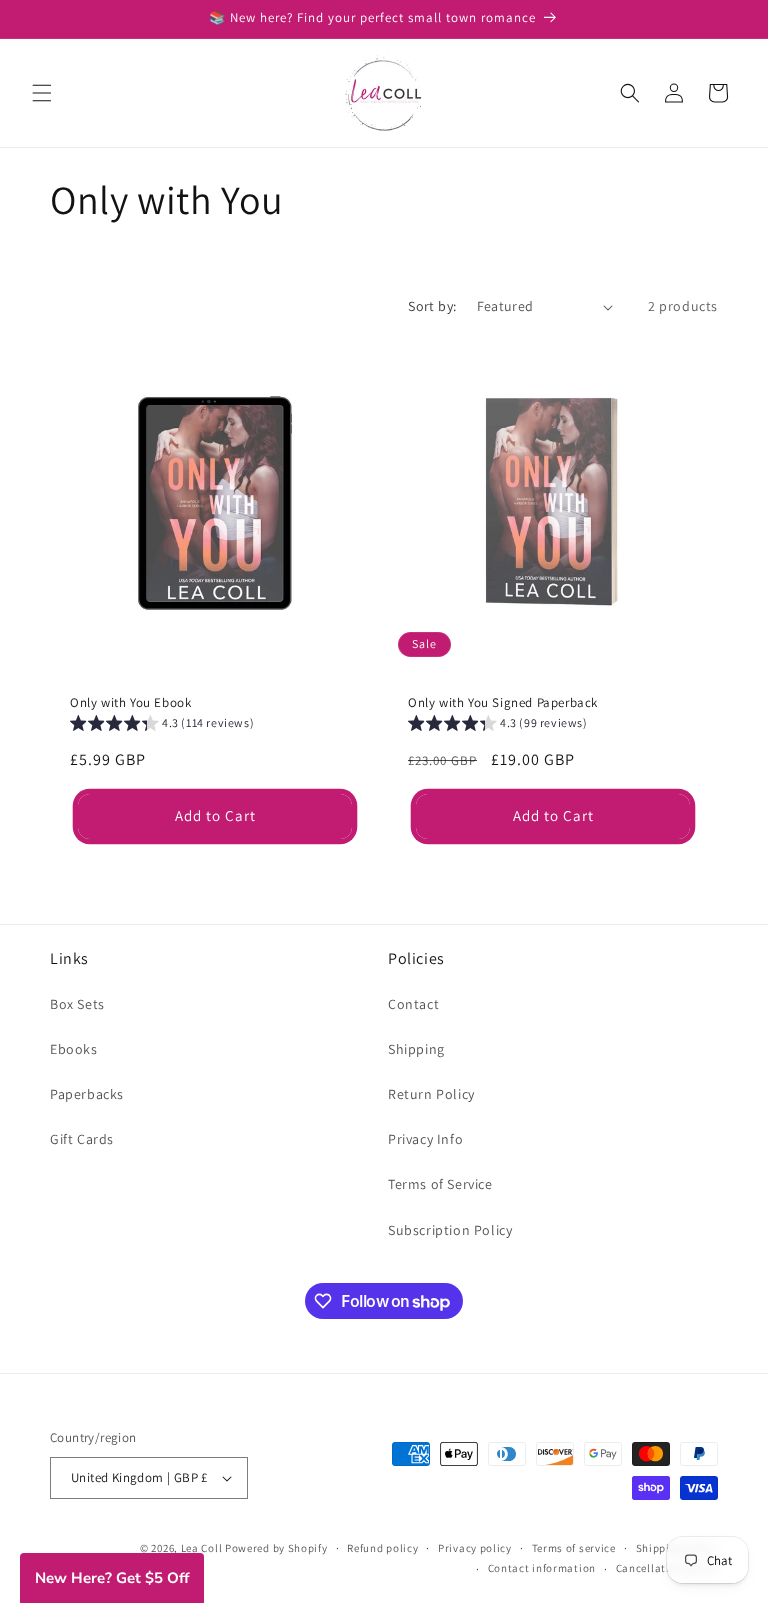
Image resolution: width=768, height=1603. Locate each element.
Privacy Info (425, 1139)
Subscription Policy (450, 1230)
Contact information (542, 1568)
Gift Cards (82, 1139)
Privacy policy (475, 1548)
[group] (162, 725)
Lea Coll (202, 1548)
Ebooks (74, 1049)
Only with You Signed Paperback (503, 703)
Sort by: (432, 306)
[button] (42, 93)
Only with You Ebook (130, 703)
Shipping (416, 1049)
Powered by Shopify (276, 1548)
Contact (413, 1004)
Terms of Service (440, 1184)
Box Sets (77, 1004)
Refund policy (382, 1548)
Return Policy (431, 1094)
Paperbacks (87, 1094)
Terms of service (574, 1548)
